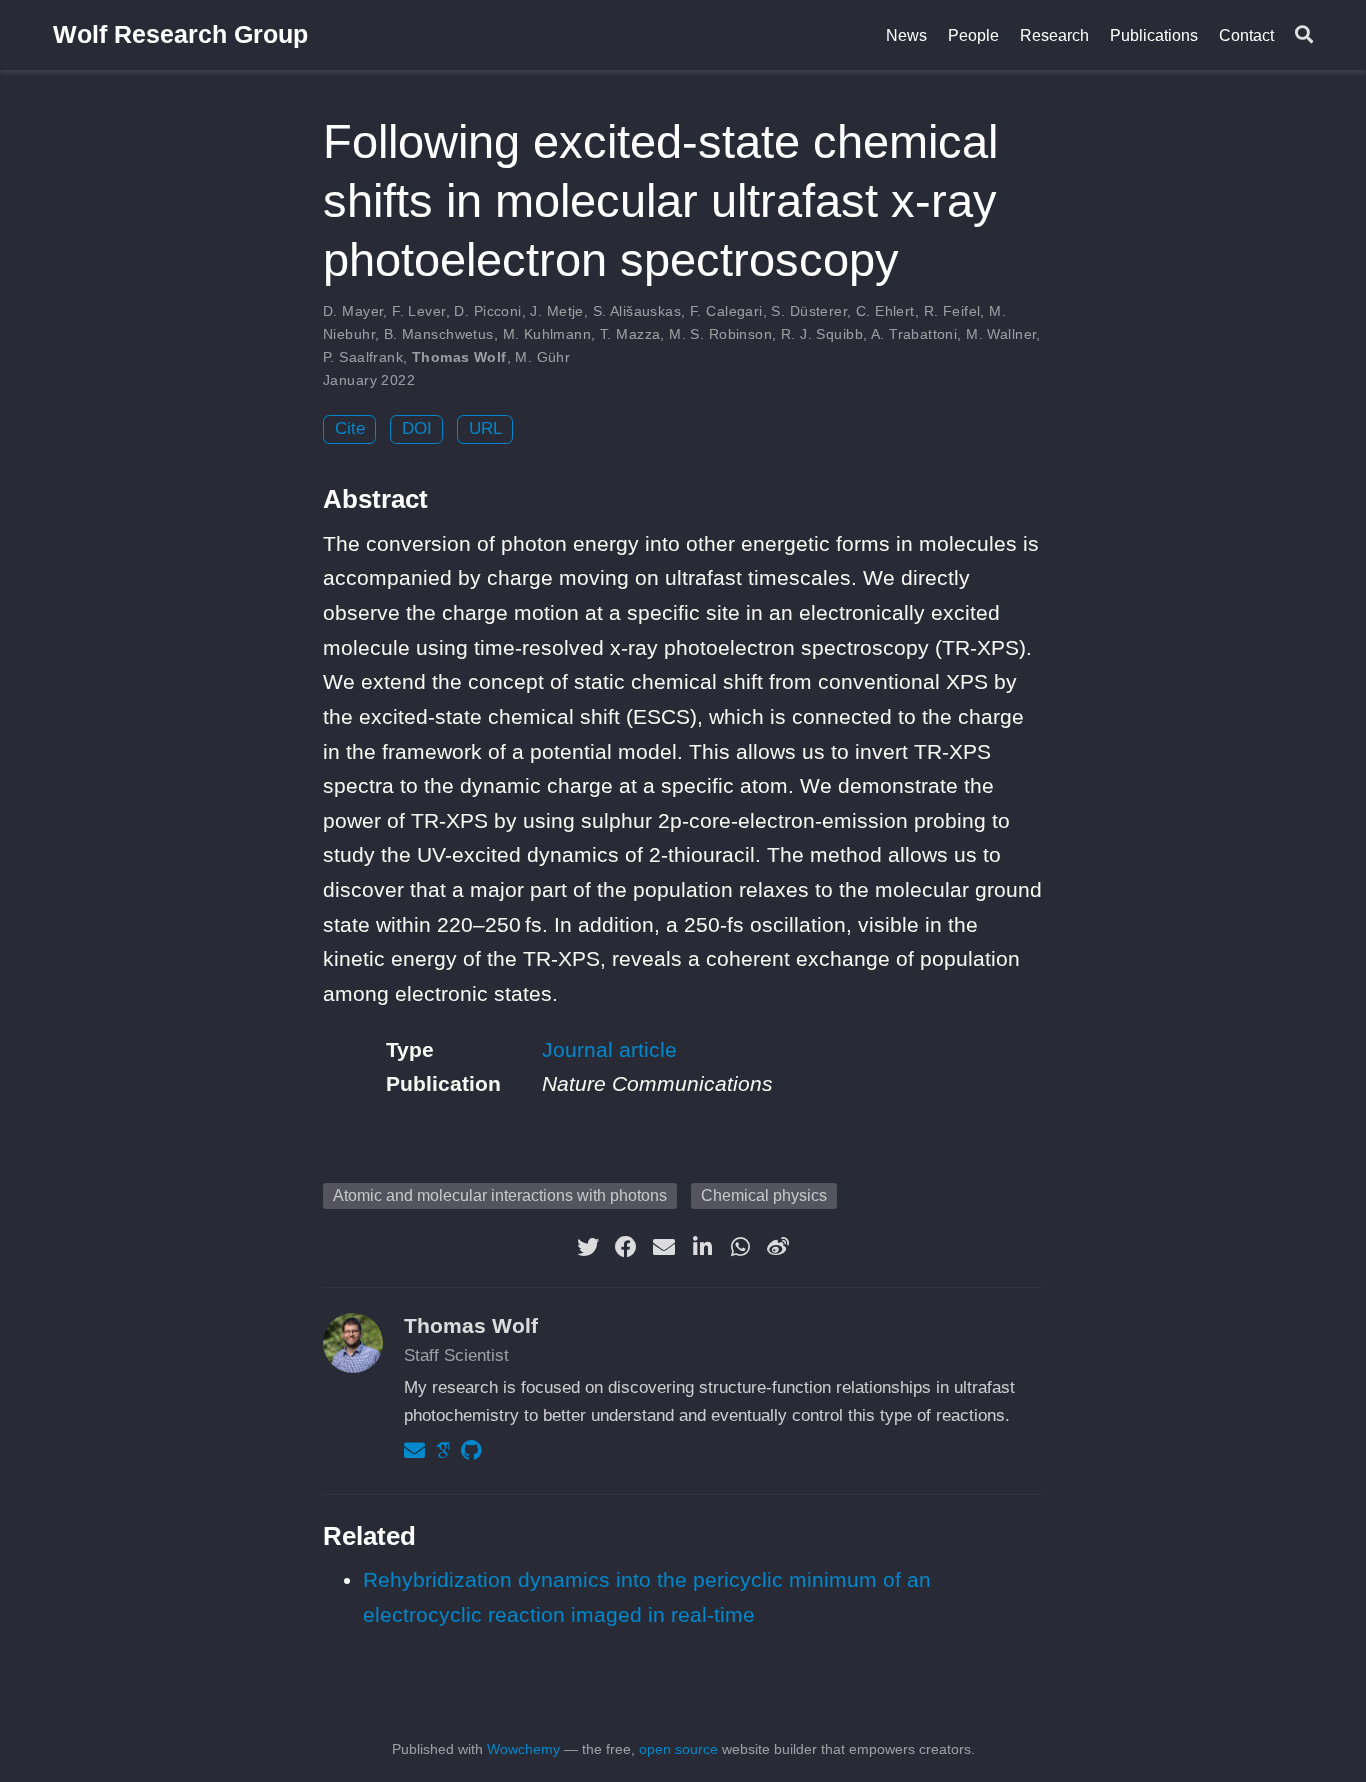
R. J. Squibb (822, 334)
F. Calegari (726, 311)
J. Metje (556, 311)
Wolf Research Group (180, 34)
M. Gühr (542, 357)
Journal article (609, 1049)
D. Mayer (353, 311)
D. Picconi (487, 311)
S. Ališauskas (637, 311)
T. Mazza (630, 334)
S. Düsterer (809, 311)
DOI (417, 428)
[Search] (1304, 35)
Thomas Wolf (459, 357)
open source (678, 1749)
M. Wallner (1001, 334)
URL (485, 428)
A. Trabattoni (914, 334)
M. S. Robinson (720, 334)
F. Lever (418, 311)
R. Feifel (952, 311)
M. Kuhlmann (547, 334)
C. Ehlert (885, 311)
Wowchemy (523, 1749)
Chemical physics (764, 1195)
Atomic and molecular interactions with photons (500, 1195)
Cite (350, 428)
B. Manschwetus (439, 334)
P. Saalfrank (363, 357)
